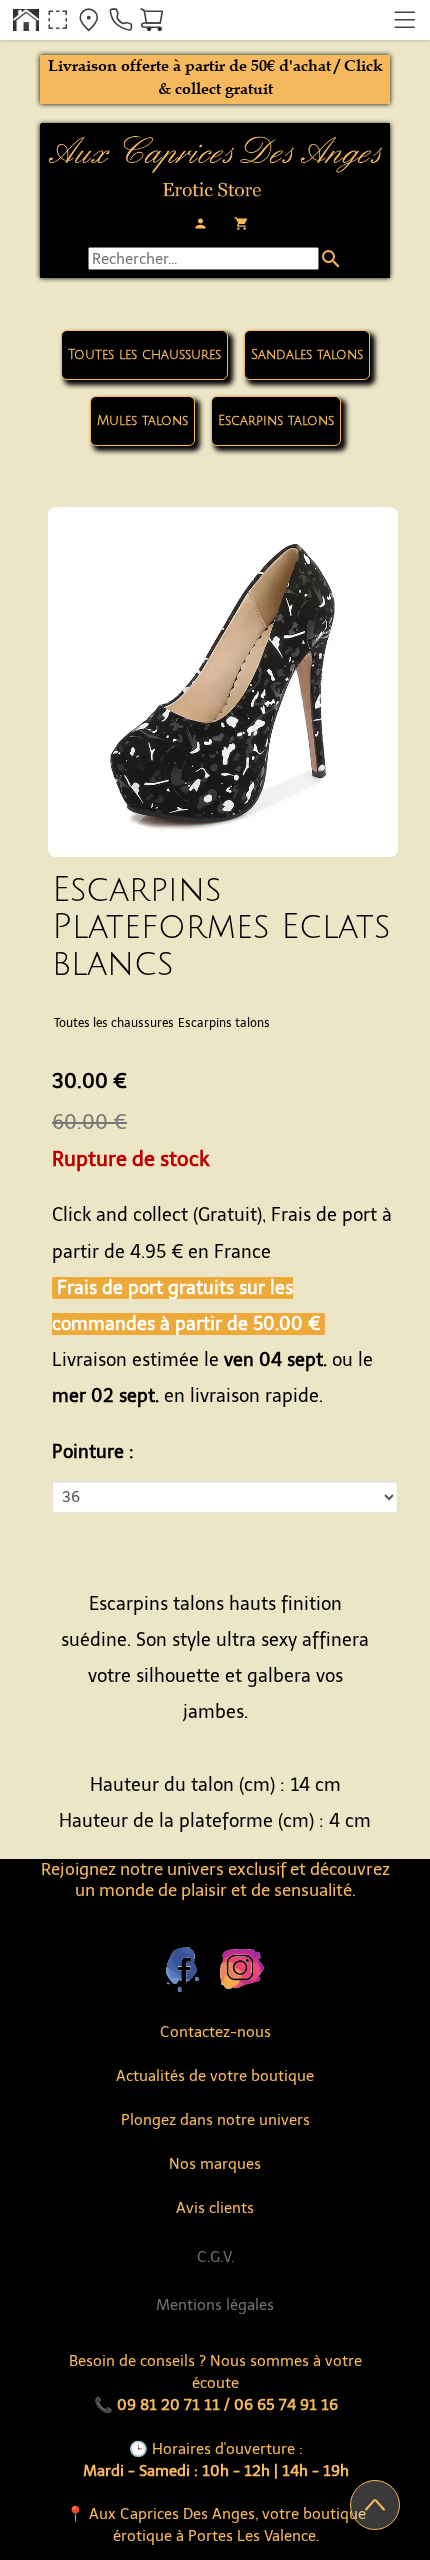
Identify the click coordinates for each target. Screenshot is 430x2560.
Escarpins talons (276, 421)
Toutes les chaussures (144, 355)
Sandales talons (307, 355)
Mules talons (142, 421)
